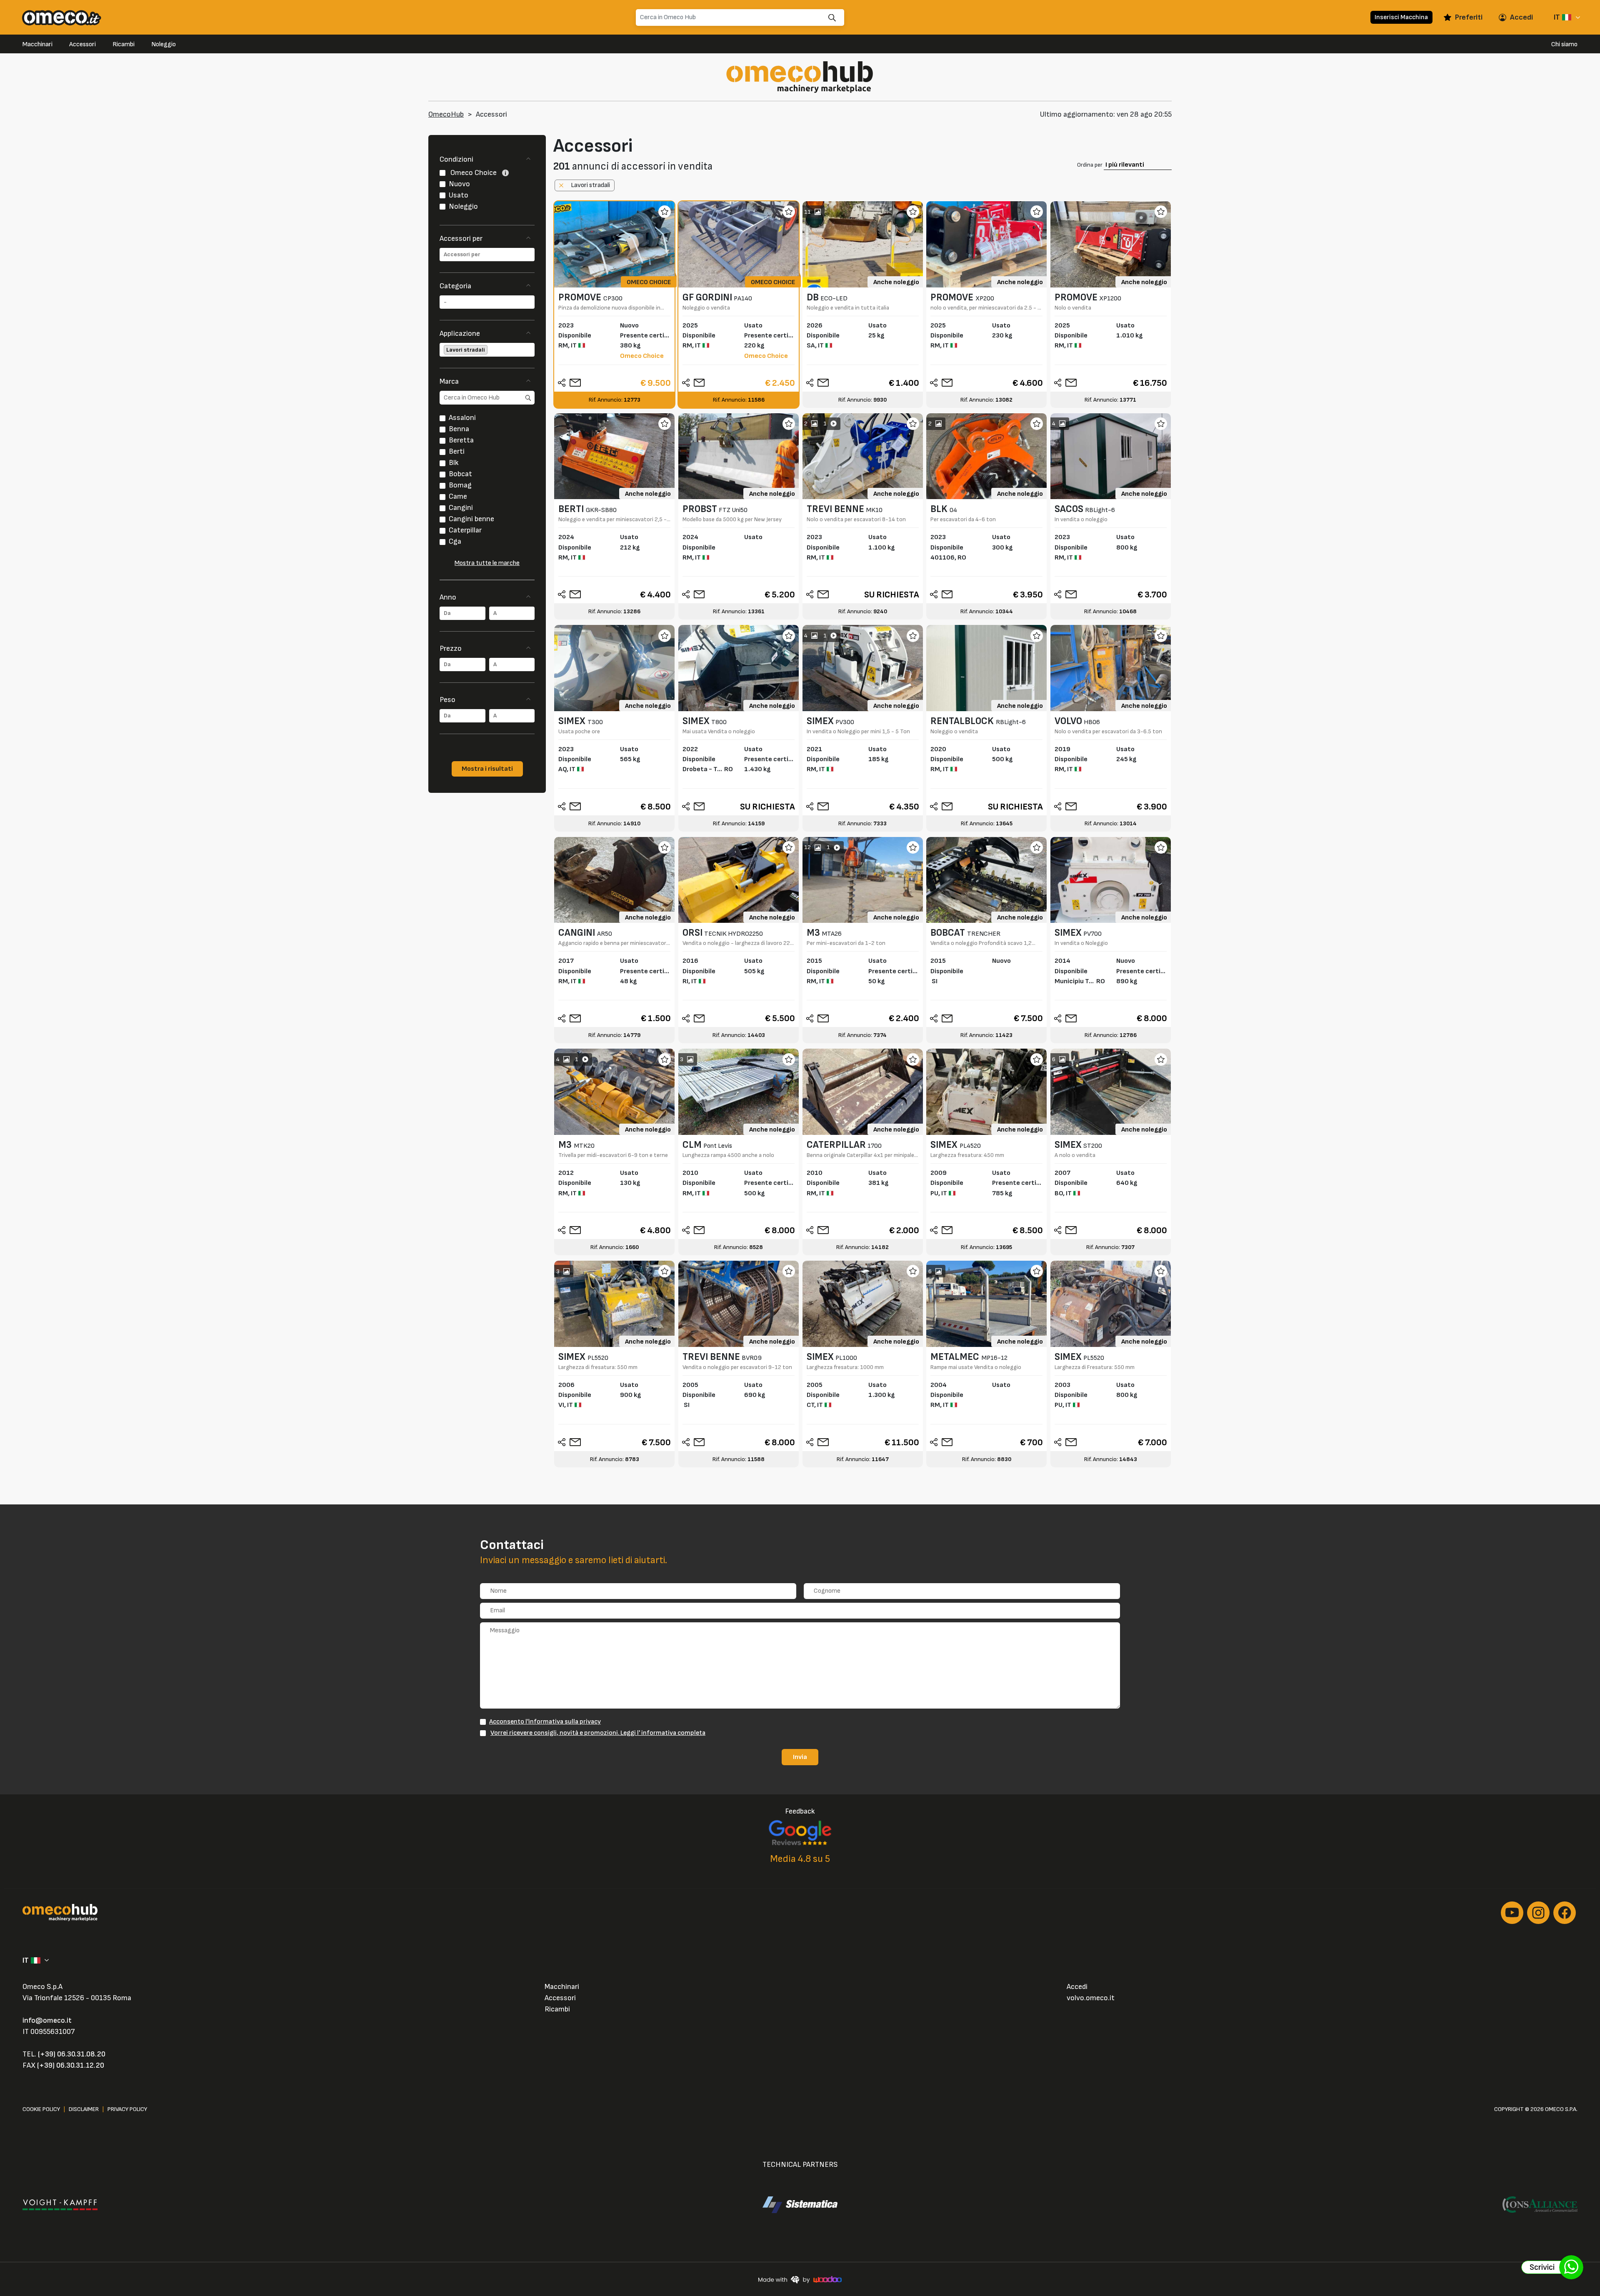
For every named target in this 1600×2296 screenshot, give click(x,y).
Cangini (461, 508)
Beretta (461, 440)
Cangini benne (471, 519)
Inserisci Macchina (1401, 17)
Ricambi (124, 44)
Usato (459, 195)
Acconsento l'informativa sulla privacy (545, 1721)
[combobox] (487, 255)
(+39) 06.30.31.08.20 (72, 2054)
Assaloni (462, 418)
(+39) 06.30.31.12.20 (71, 2065)
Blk (454, 463)
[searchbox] (487, 255)
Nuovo (459, 184)
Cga (455, 541)
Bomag (460, 485)
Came (458, 496)
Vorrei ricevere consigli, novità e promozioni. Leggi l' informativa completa (598, 1733)
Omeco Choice (474, 173)
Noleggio (164, 44)
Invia (800, 1757)
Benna (459, 429)
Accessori (82, 44)
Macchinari (37, 44)
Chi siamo (1564, 44)
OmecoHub (446, 114)
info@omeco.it (47, 2020)
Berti (457, 451)
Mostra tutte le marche (487, 563)
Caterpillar (465, 530)
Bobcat (460, 474)
